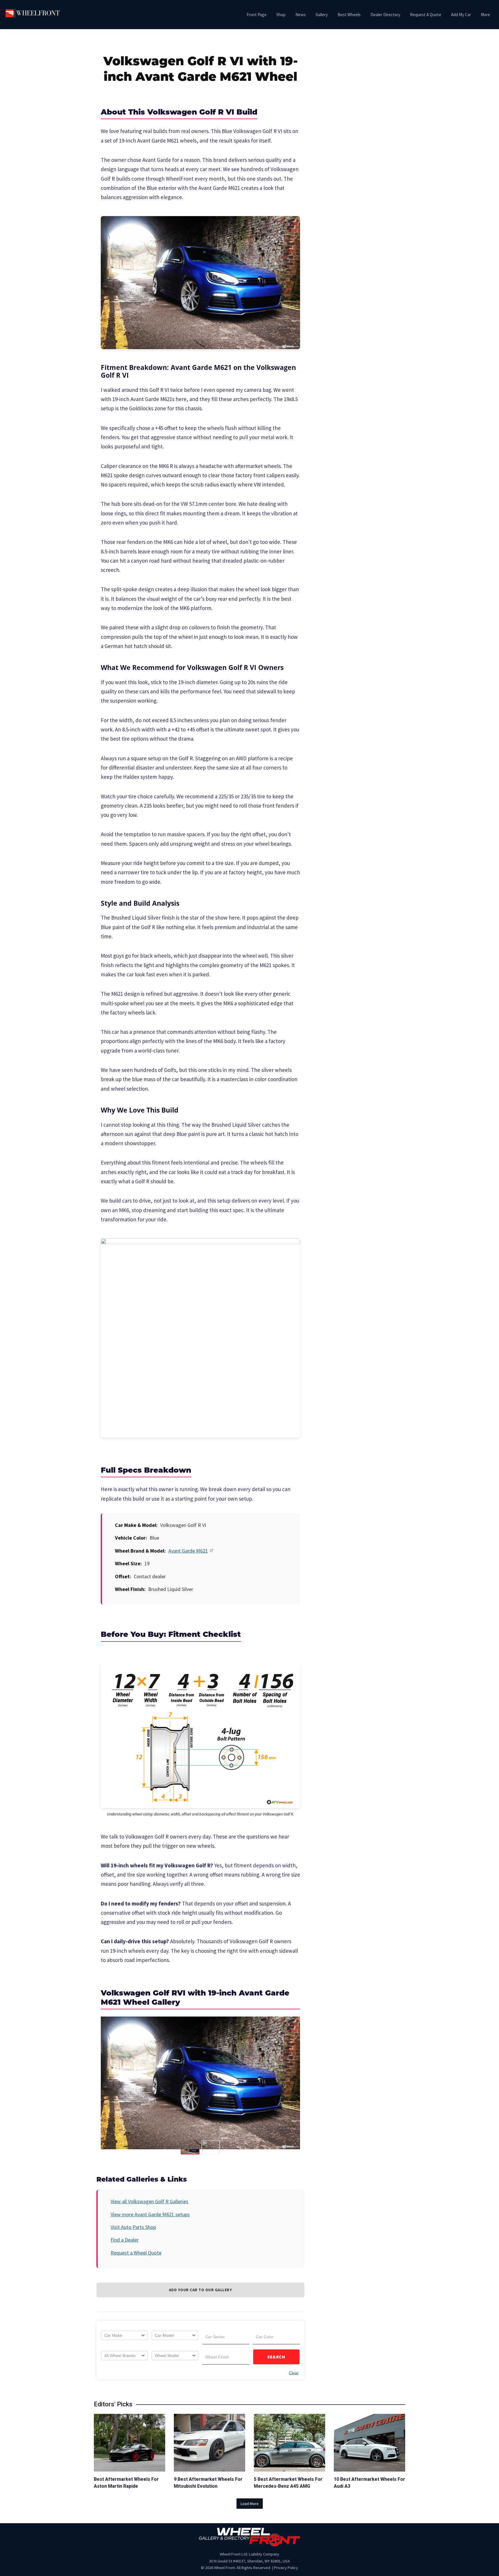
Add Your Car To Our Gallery (201, 2290)
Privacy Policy (286, 2568)
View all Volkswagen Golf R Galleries (149, 2201)
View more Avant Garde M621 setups (150, 2214)
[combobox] (124, 2335)
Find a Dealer (125, 2240)
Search (277, 2357)
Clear (294, 2373)
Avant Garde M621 (188, 1551)
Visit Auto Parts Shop (133, 2227)
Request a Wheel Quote (136, 2253)
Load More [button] (250, 2504)
